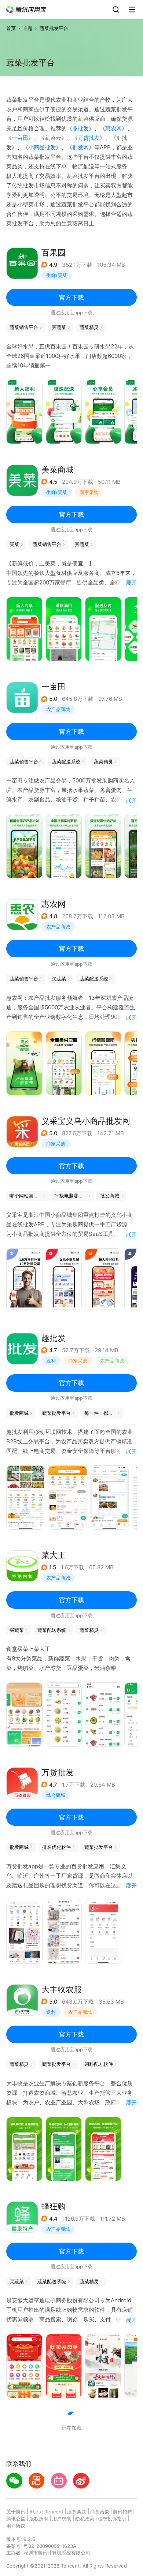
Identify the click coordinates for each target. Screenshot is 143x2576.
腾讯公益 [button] (16, 2519)
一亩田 (20, 138)
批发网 (80, 147)
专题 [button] (28, 28)
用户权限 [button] (62, 2519)
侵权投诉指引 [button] (112, 2519)
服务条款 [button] (77, 2512)
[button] (26, 10)
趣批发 (80, 128)
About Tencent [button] (46, 2512)
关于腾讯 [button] (16, 2512)
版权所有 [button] (39, 2519)
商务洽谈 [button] (100, 2512)
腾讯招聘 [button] (122, 2512)
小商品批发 (42, 147)
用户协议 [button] (16, 2526)
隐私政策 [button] (85, 2519)
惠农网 (113, 128)
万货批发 (89, 138)
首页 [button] (11, 28)
